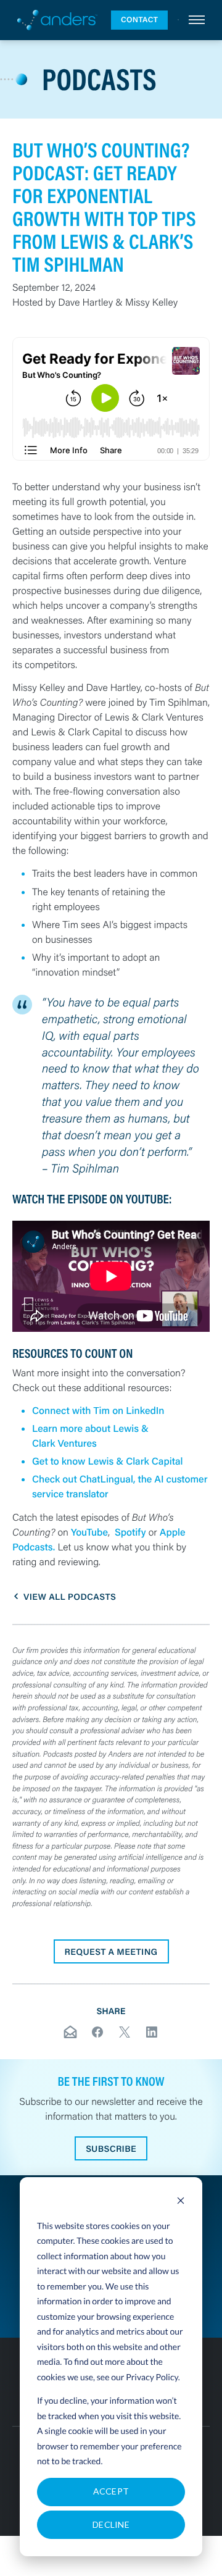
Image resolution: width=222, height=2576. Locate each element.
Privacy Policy (152, 2377)
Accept (111, 2491)
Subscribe (111, 2148)
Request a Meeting (111, 1951)
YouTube (89, 1532)
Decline (111, 2524)
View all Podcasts (70, 1596)
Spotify (130, 1532)
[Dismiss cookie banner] (181, 2202)
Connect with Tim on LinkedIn (98, 1411)
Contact (139, 20)
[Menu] (197, 20)
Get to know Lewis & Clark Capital (107, 1461)
